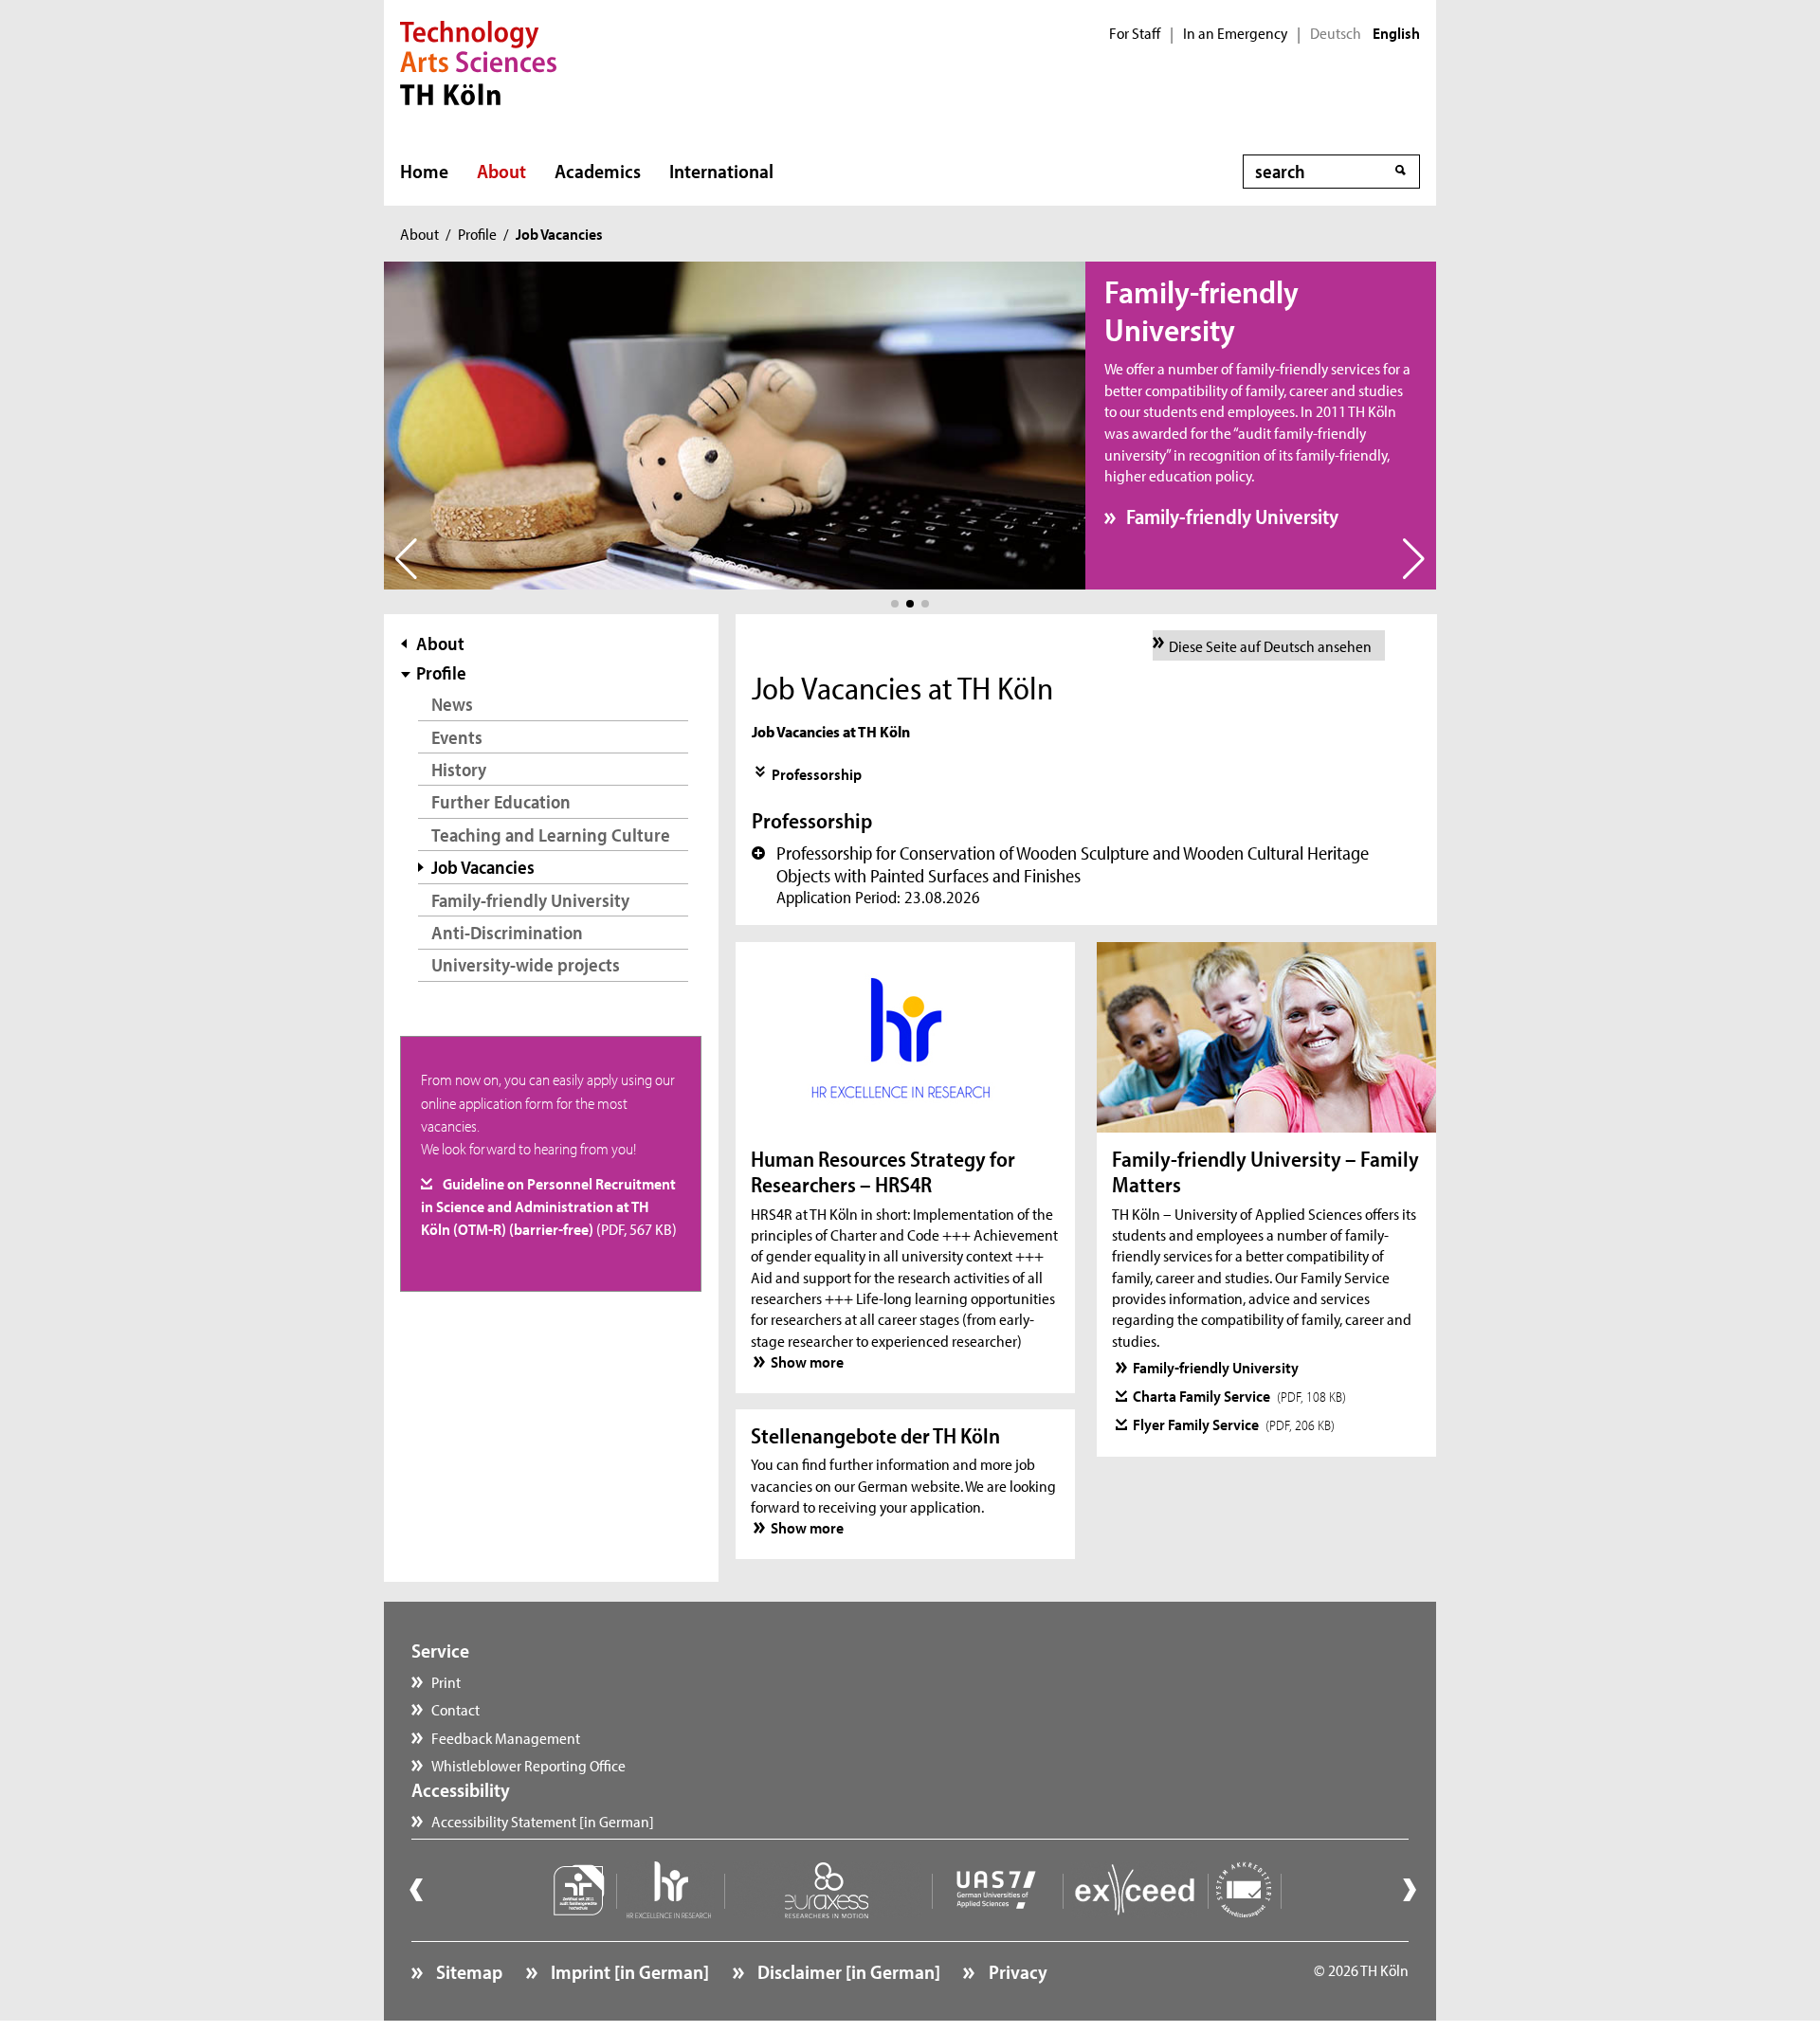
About (501, 171)
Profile (477, 233)
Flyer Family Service (1234, 1424)
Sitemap (467, 1971)
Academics (598, 171)
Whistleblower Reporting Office (528, 1765)
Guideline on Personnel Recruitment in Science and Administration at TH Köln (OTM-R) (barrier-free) (549, 1206)
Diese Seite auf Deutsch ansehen (1270, 645)
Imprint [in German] (628, 1971)
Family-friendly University (1232, 517)
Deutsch (1336, 33)
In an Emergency (1235, 33)
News (452, 704)
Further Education (501, 801)
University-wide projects (526, 964)
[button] (895, 604)
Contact (455, 1709)
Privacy (1016, 1971)
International (721, 171)
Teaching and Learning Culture (551, 835)
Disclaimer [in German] (847, 1971)
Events (457, 737)
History (459, 769)
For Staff (1135, 33)
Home (424, 171)
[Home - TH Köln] (478, 61)
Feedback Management (506, 1737)
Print (446, 1681)
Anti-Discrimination (507, 932)
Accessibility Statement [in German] (543, 1821)
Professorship (817, 773)
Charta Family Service (1240, 1395)
